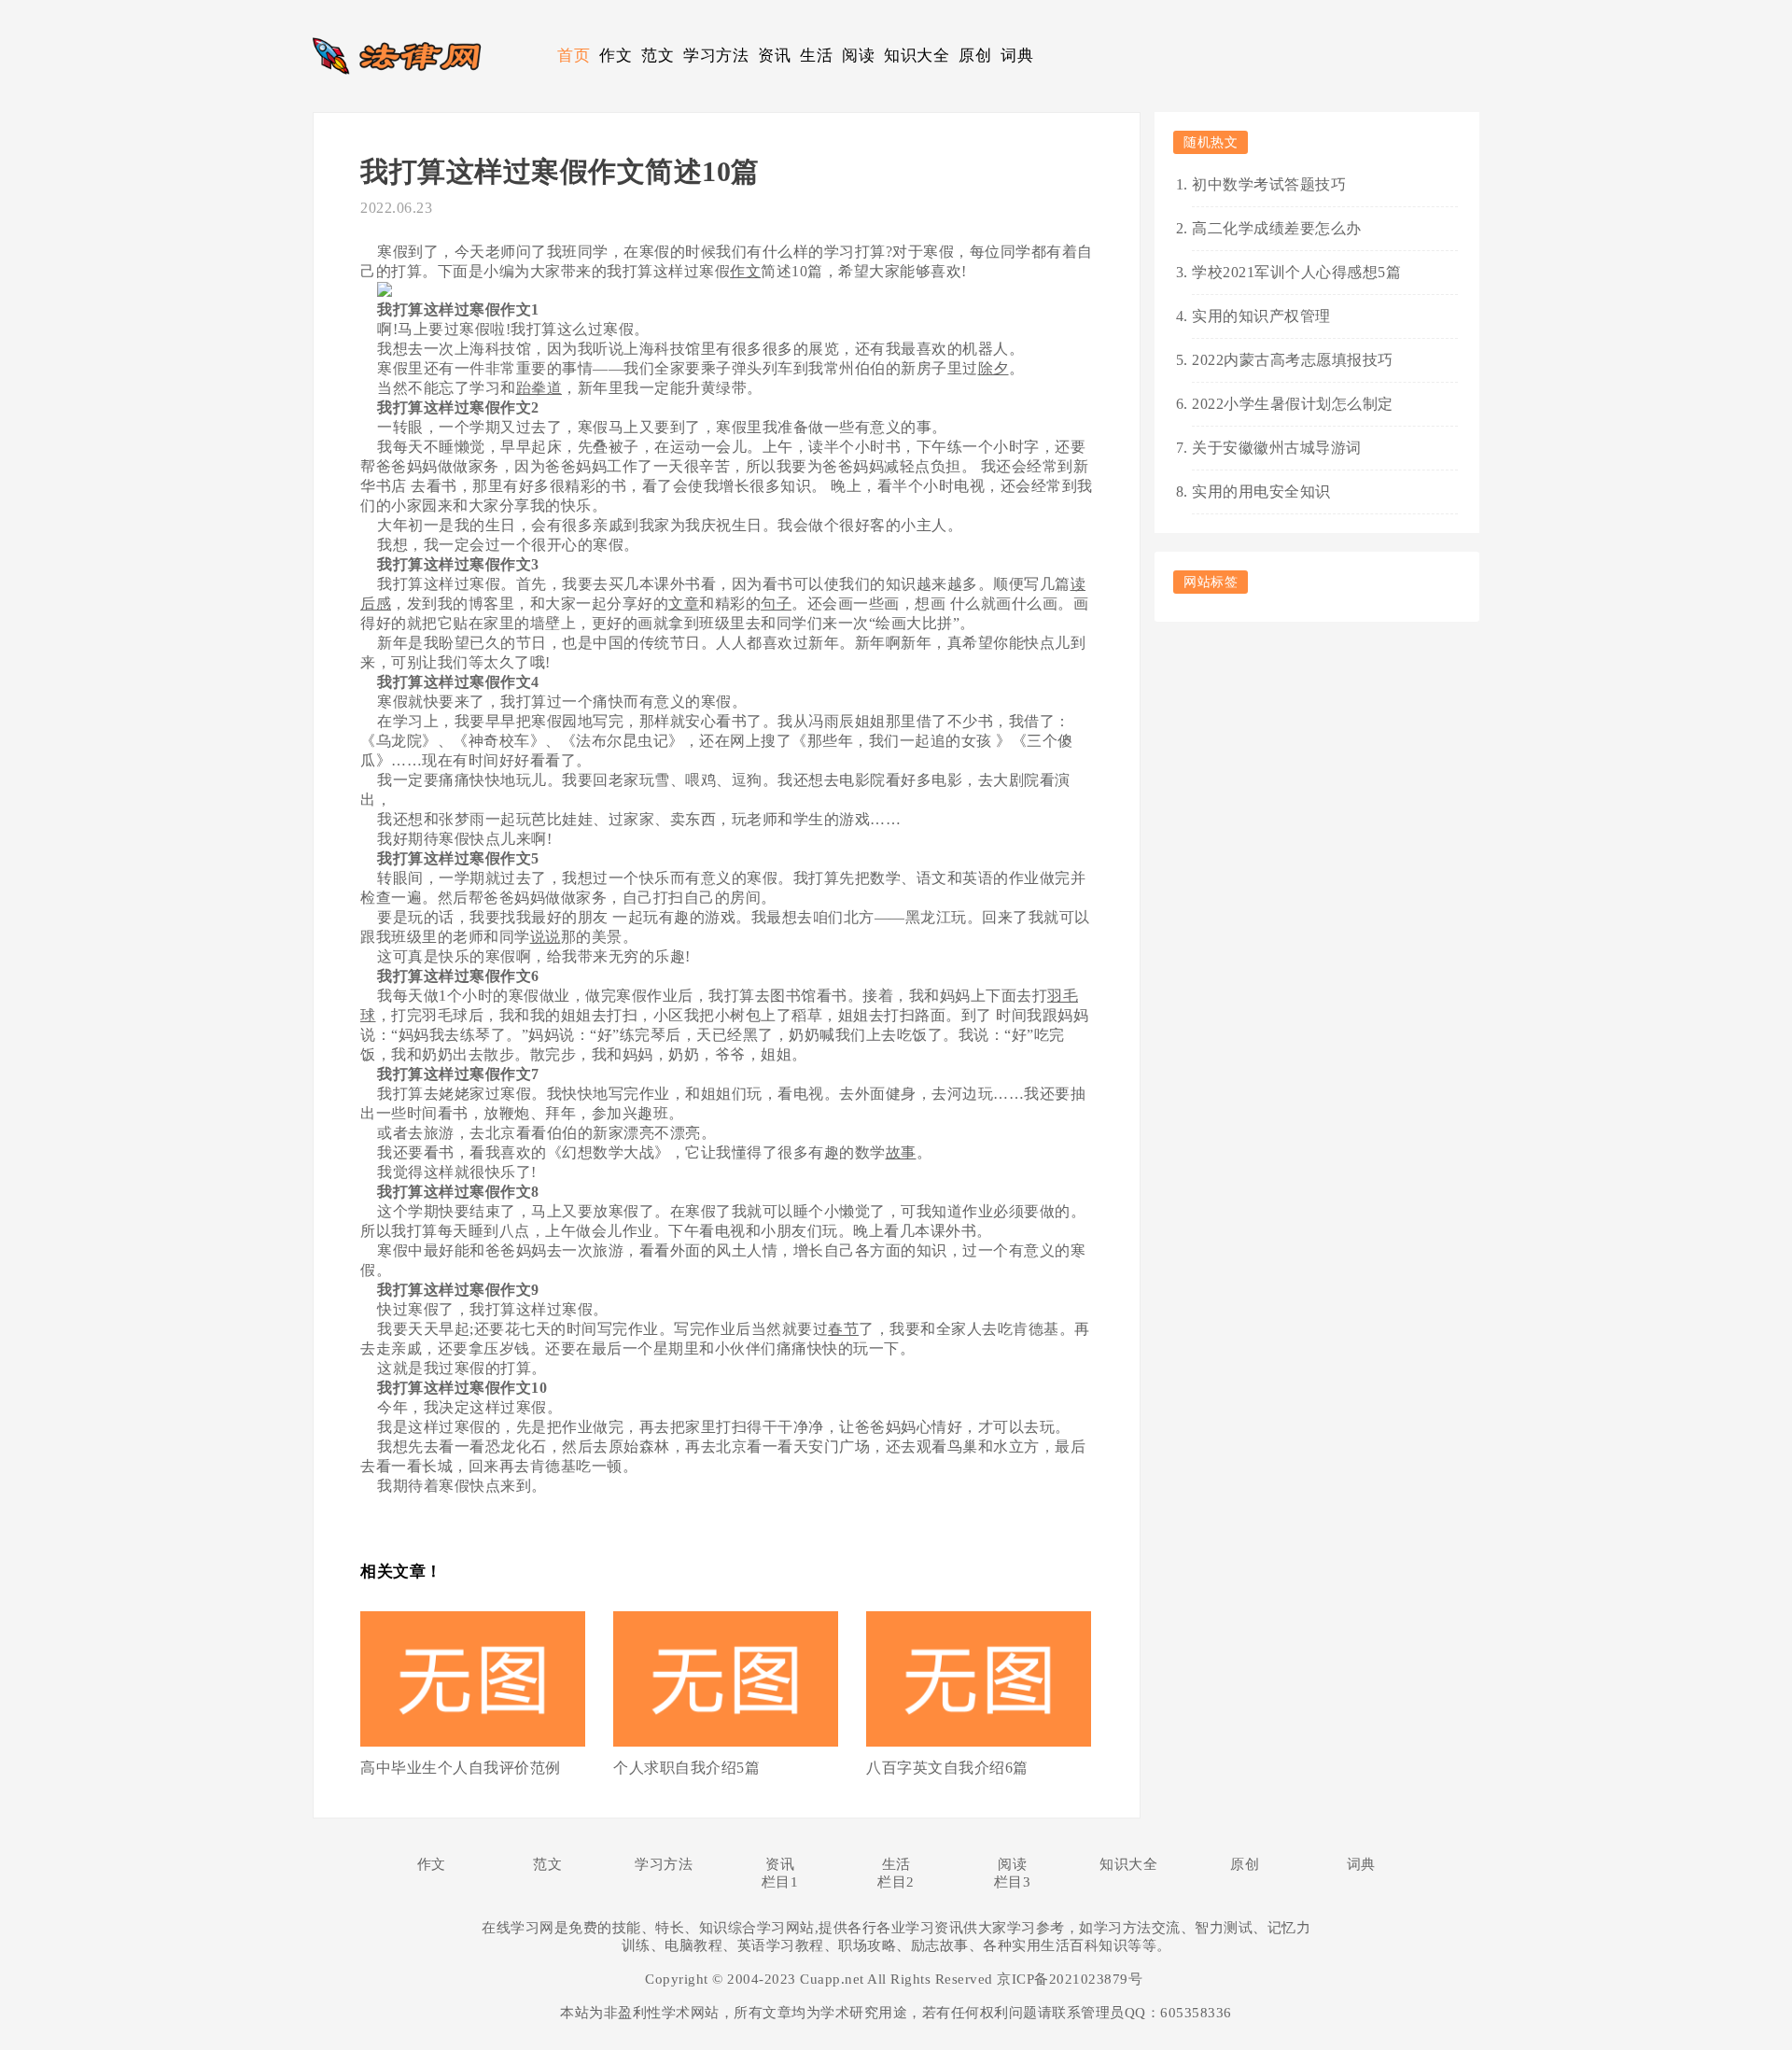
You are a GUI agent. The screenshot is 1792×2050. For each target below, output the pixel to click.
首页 (574, 56)
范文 (658, 56)
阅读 (858, 56)
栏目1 (780, 1882)
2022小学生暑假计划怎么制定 (1293, 404)
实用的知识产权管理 (1261, 316)
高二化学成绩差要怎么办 (1277, 228)
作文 (616, 56)
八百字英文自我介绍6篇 (947, 1768)
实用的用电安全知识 (1261, 491)
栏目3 (1013, 1882)
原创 (975, 56)
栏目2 (896, 1882)
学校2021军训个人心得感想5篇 (1296, 272)
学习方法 (716, 56)
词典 (1017, 56)
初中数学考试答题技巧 (1269, 184)
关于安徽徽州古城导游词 (1277, 448)
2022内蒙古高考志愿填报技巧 (1293, 360)
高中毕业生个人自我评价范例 (461, 1768)
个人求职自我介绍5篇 (686, 1768)
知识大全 (917, 56)
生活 (816, 56)
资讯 (774, 56)
